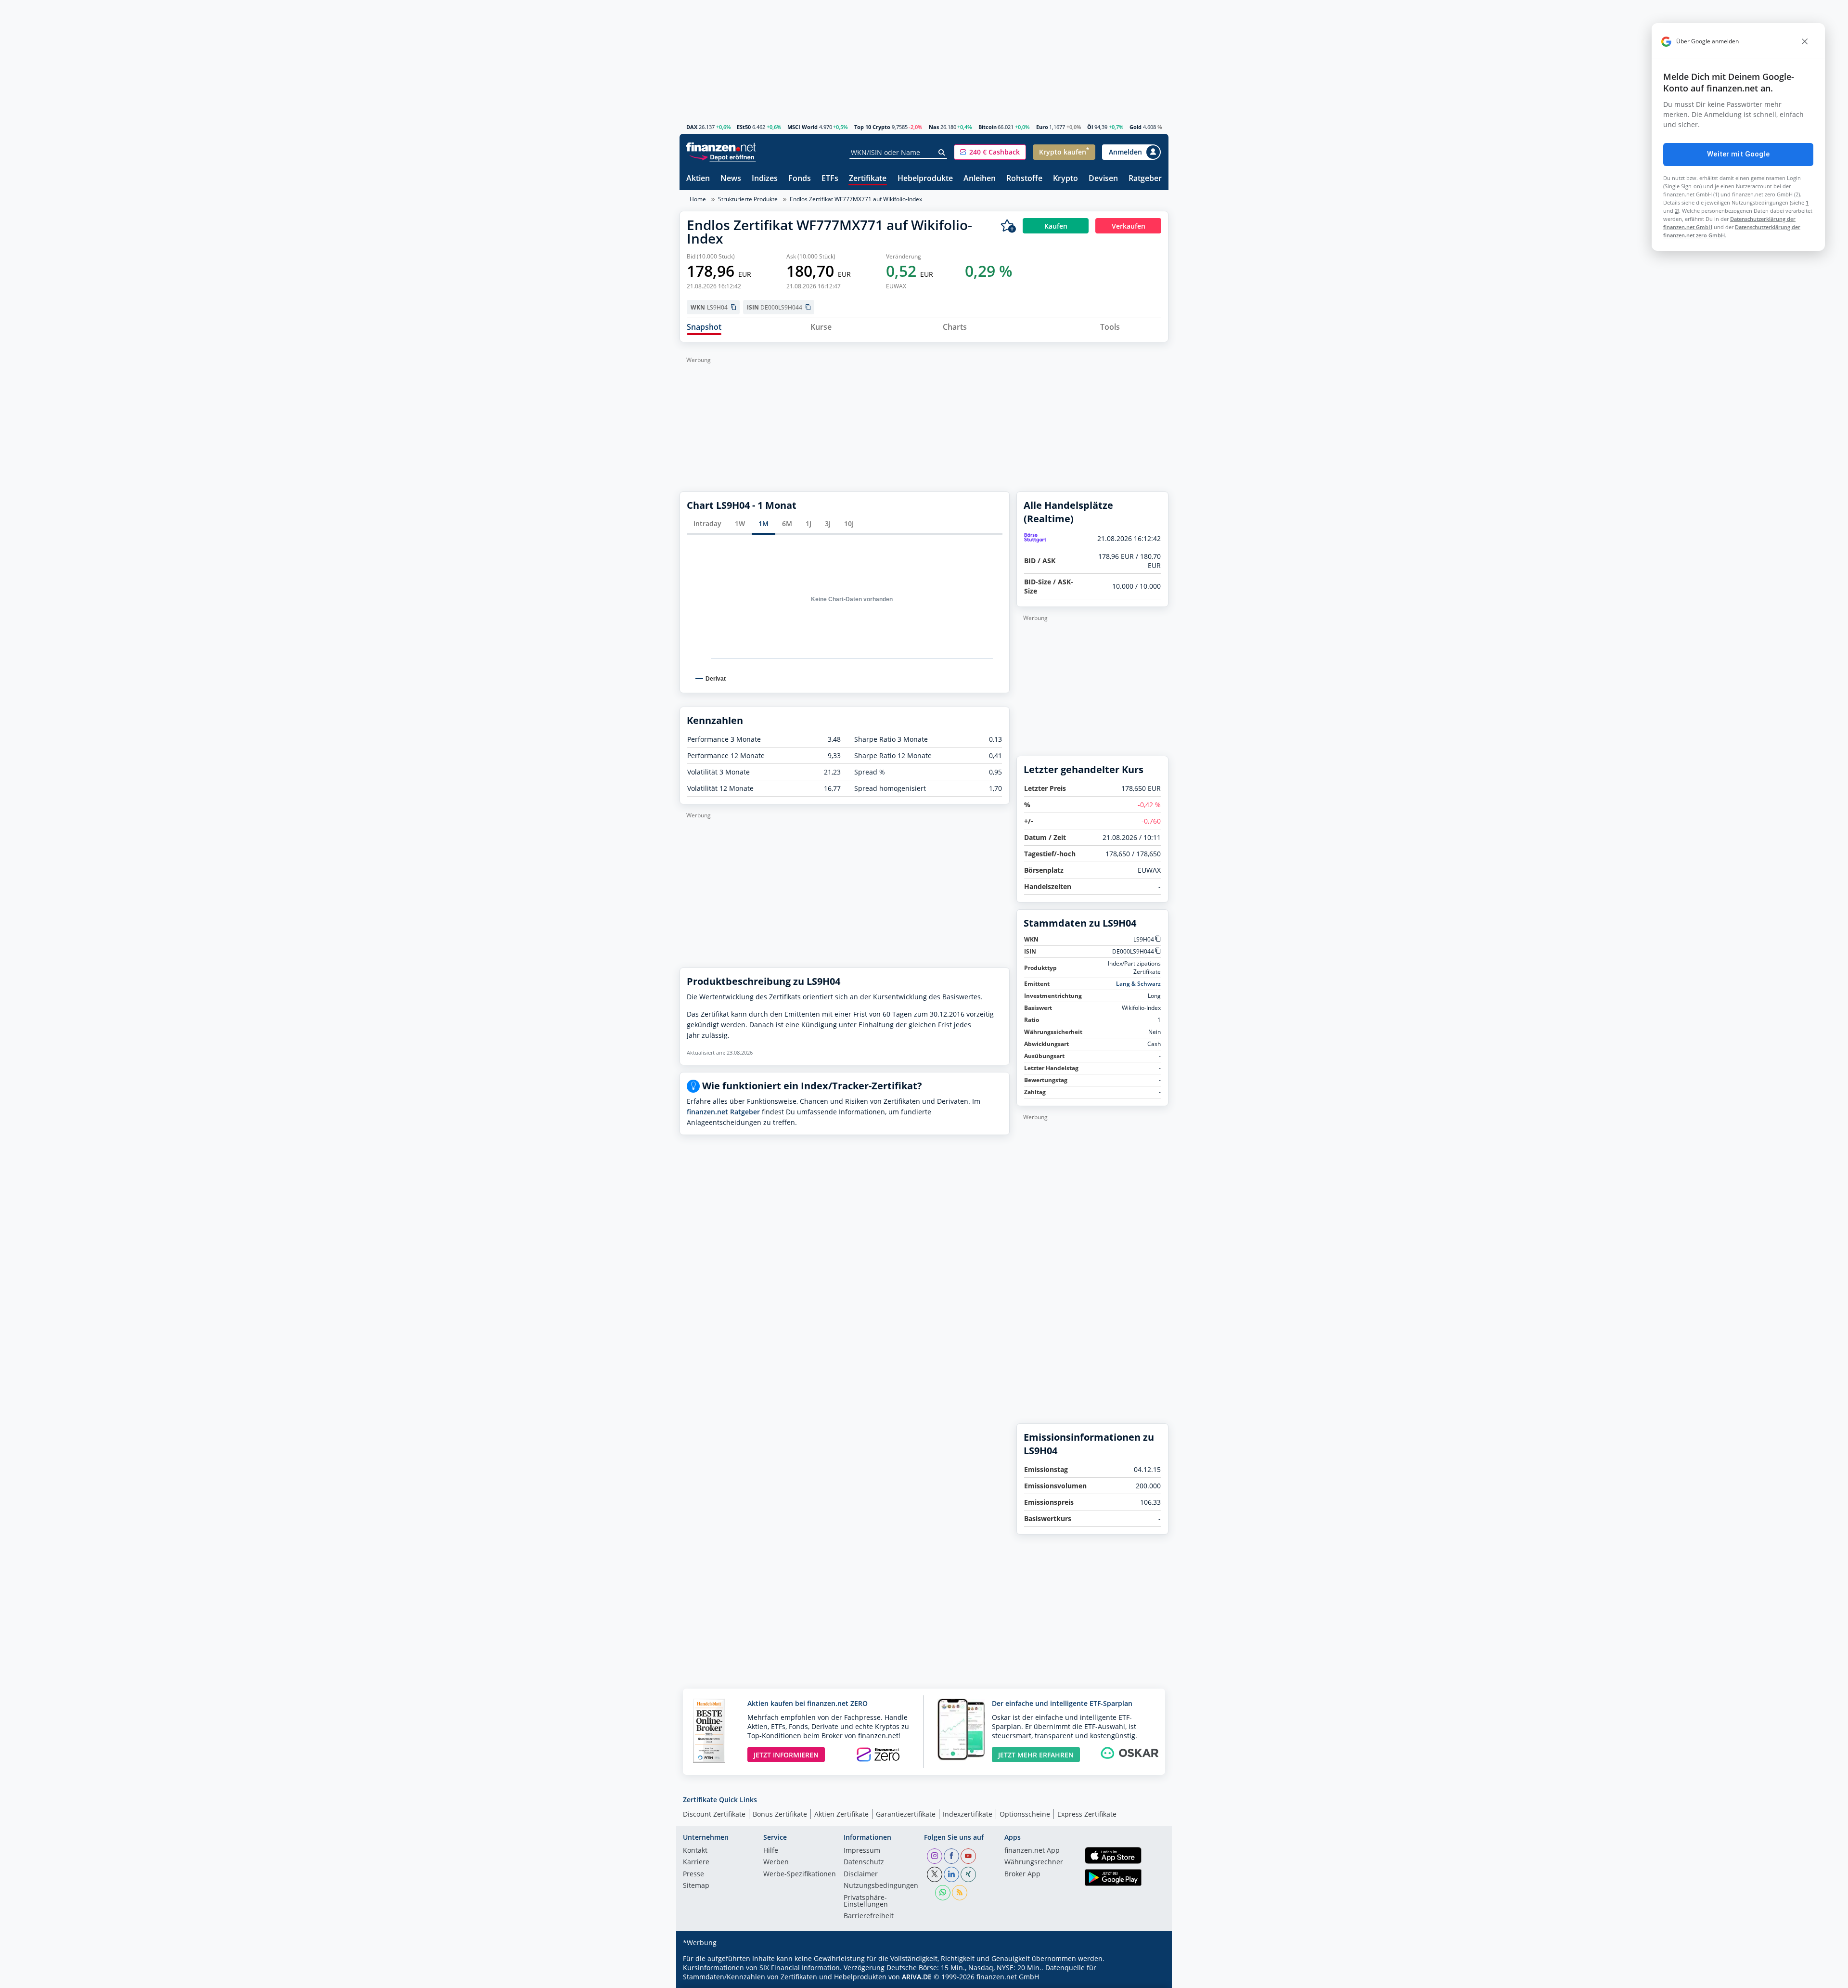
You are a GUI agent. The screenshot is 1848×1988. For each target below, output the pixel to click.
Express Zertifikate (1087, 1814)
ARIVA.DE (917, 1977)
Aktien (698, 179)
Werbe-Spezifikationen (800, 1874)
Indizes (765, 179)
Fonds (800, 179)
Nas (934, 127)
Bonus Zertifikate (780, 1814)
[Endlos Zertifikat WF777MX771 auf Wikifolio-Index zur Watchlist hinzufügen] (1008, 226)
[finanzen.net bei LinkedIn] (951, 1874)
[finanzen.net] (721, 147)
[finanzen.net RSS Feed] (960, 1893)
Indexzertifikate (968, 1814)
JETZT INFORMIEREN (786, 1755)
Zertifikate (868, 179)
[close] (1805, 41)
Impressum (862, 1851)
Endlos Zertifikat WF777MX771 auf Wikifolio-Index (856, 199)
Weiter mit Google (1738, 154)
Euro (1042, 127)
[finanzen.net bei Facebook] (951, 1856)
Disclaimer (861, 1874)
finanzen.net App (1032, 1851)
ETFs (830, 179)
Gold (1136, 127)
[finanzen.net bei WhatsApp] (943, 1893)
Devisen (1103, 179)
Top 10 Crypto (872, 127)
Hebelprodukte (925, 179)
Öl (1090, 127)
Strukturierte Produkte (748, 199)
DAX (692, 127)
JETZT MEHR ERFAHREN (1036, 1755)
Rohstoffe (1024, 179)
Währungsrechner (1034, 1862)
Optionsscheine (1025, 1814)
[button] (990, 152)
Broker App (1022, 1874)
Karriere (696, 1862)
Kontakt (695, 1851)
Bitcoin (988, 127)
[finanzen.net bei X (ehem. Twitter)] (935, 1874)
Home (698, 199)
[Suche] (942, 153)
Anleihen (980, 179)
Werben (776, 1862)
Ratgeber (1145, 179)
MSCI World (802, 127)
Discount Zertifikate (714, 1814)
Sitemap (696, 1886)
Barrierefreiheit (869, 1916)
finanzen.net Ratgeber (723, 1112)
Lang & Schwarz (1138, 984)
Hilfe (771, 1851)
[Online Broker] (722, 157)
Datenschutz (864, 1862)
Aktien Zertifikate (841, 1814)
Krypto (1065, 179)
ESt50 (744, 127)
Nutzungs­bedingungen (881, 1886)
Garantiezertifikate (906, 1814)
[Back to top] (1149, 1977)
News (731, 179)
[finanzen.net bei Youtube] (968, 1856)
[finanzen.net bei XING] (968, 1874)
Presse (693, 1874)
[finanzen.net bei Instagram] (935, 1856)
